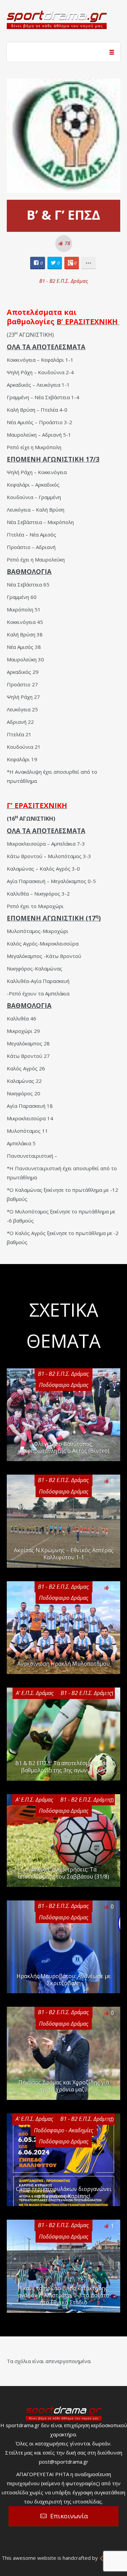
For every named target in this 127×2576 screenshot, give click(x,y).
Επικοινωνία (69, 2516)
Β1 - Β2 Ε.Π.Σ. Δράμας (64, 281)
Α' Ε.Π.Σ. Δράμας (35, 1693)
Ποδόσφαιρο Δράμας (64, 1385)
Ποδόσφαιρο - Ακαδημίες (63, 2130)
